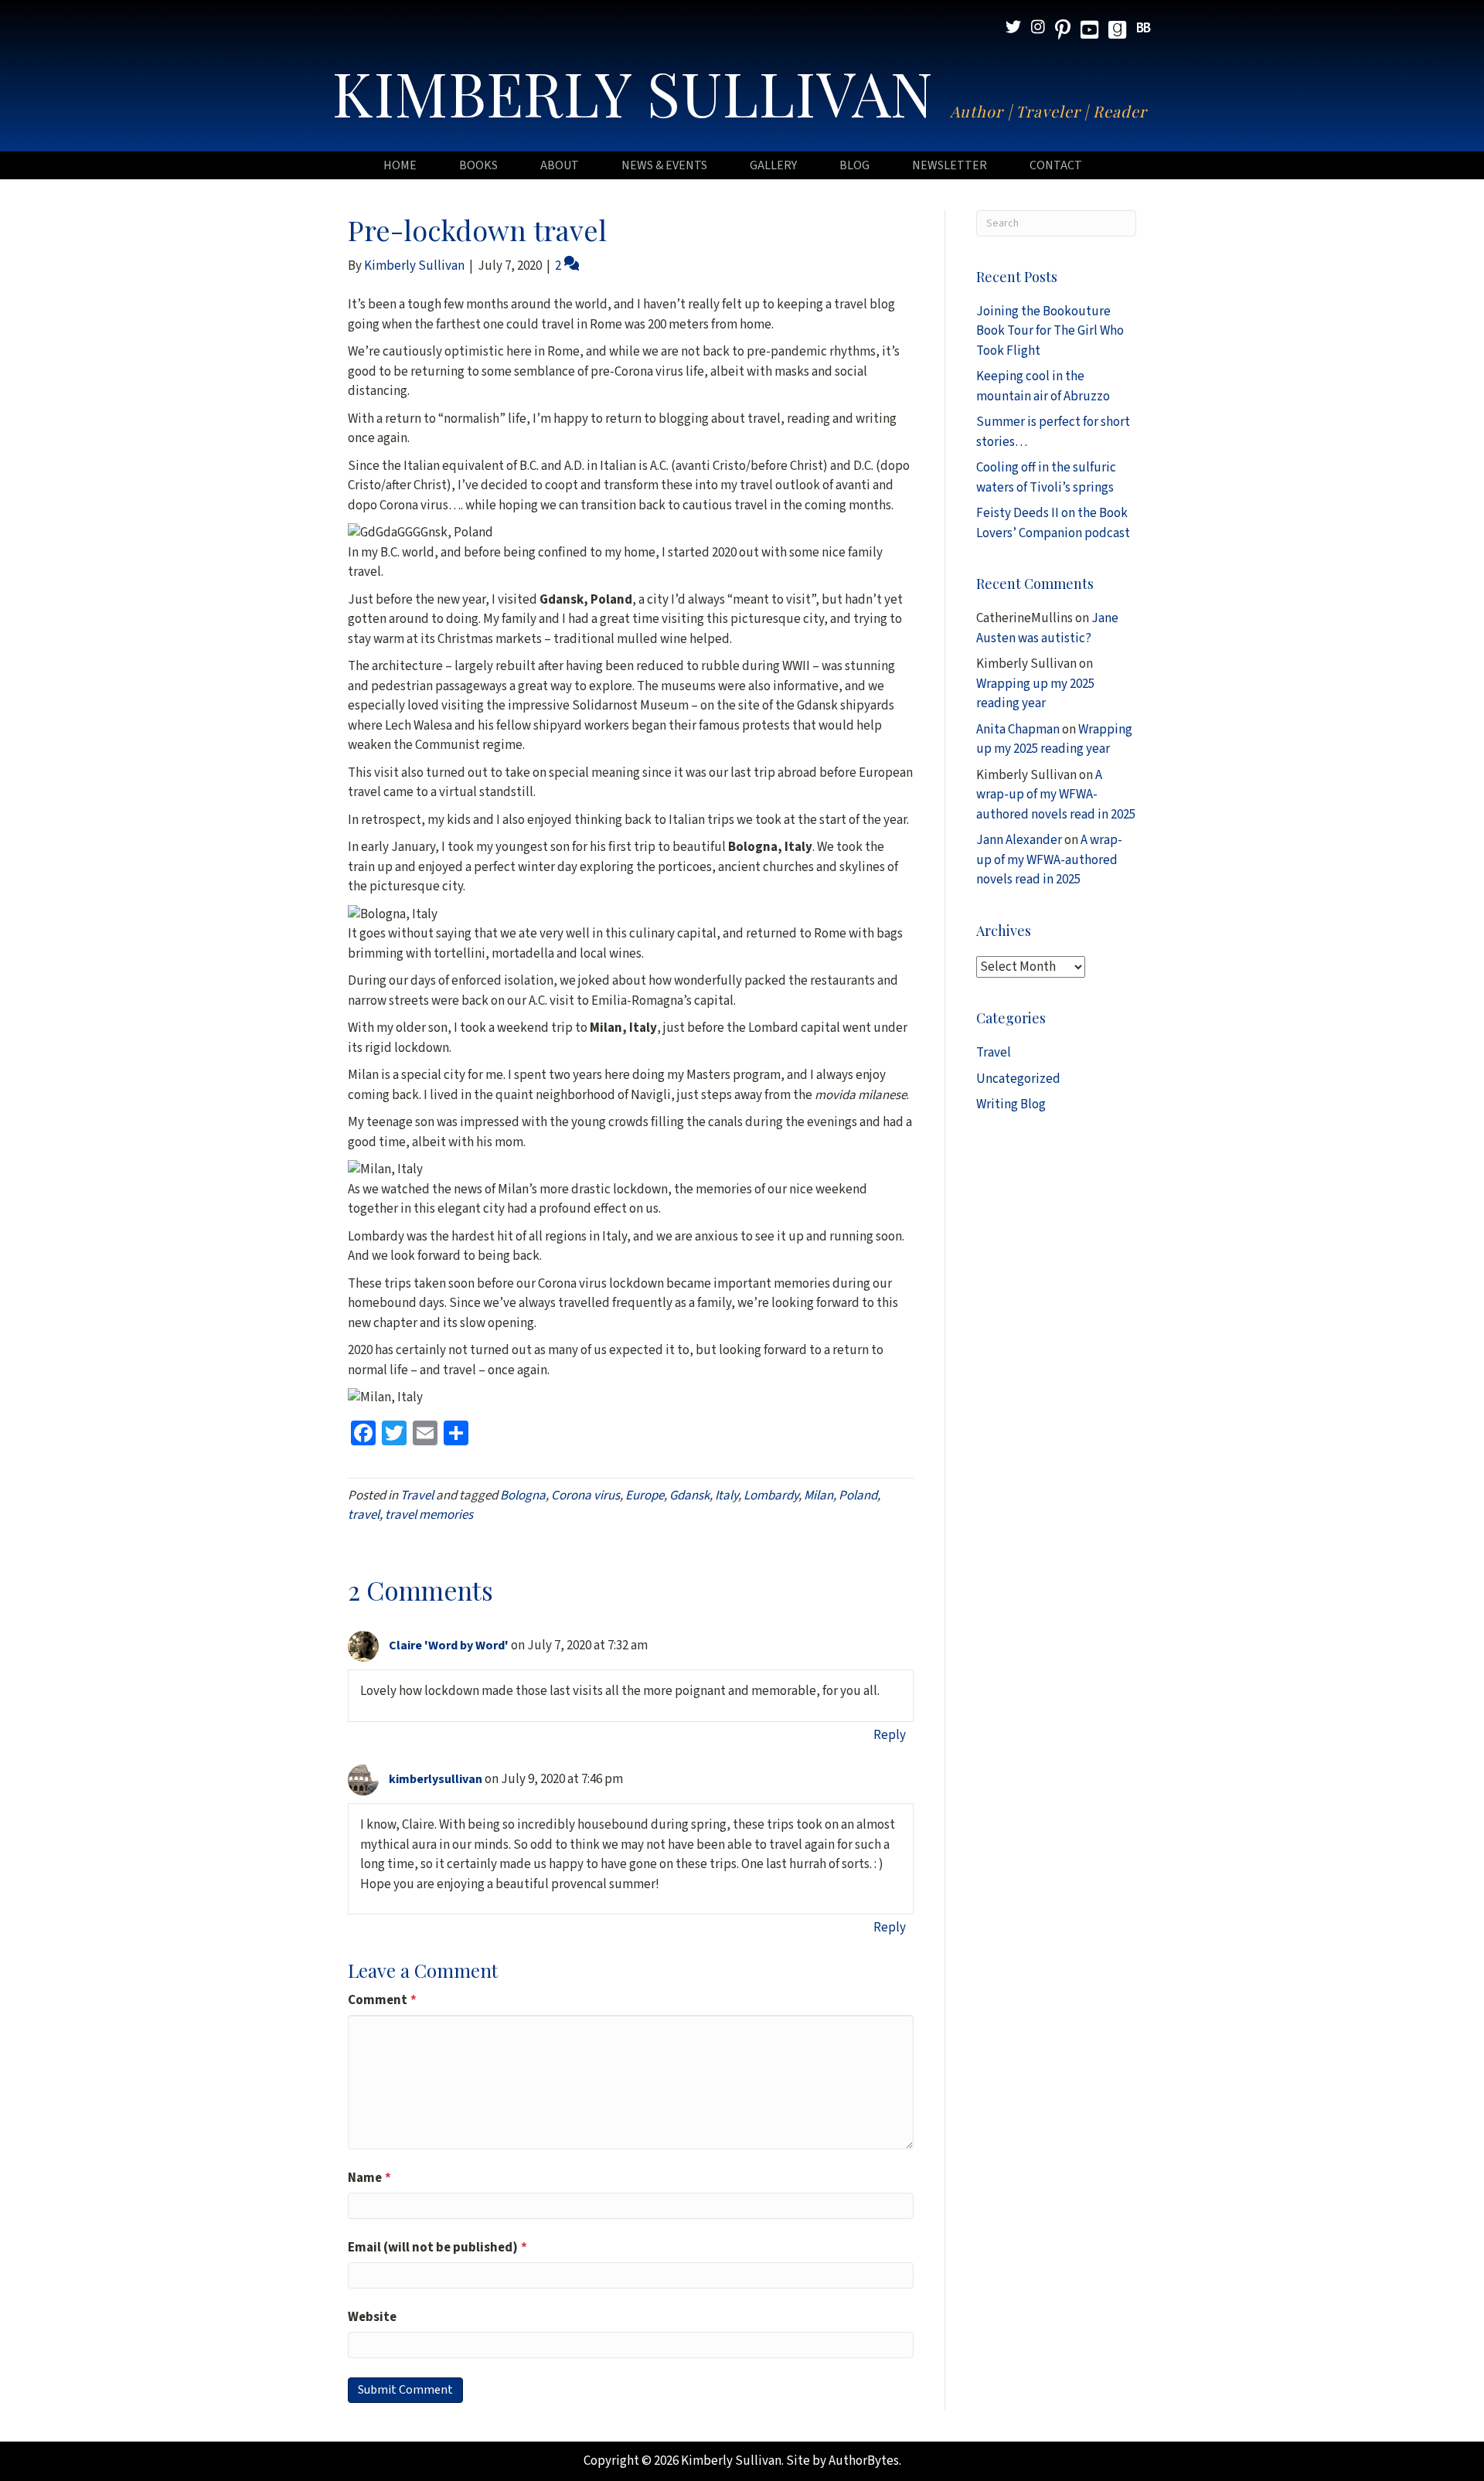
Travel (417, 1496)
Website (372, 2317)
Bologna (523, 1496)
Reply (890, 1735)
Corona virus (585, 1496)
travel (364, 1515)
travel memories (429, 1515)
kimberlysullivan (436, 1779)
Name (369, 2178)
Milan (819, 1496)
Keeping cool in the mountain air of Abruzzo (1043, 386)
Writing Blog (1011, 1104)
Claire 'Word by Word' (449, 1645)
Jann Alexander (1019, 840)
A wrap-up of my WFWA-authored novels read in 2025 (1056, 795)
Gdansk (689, 1496)
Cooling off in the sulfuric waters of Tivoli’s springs (1046, 478)
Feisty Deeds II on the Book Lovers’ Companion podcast (1053, 523)
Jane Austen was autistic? (1047, 628)
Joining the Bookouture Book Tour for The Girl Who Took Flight (1050, 331)
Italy (727, 1496)
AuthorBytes (864, 2461)
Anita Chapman (1018, 730)
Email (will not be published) (437, 2248)
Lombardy (771, 1496)
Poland (858, 1496)
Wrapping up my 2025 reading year (1035, 694)
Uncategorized (1018, 1079)
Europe (645, 1496)
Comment (382, 2000)
